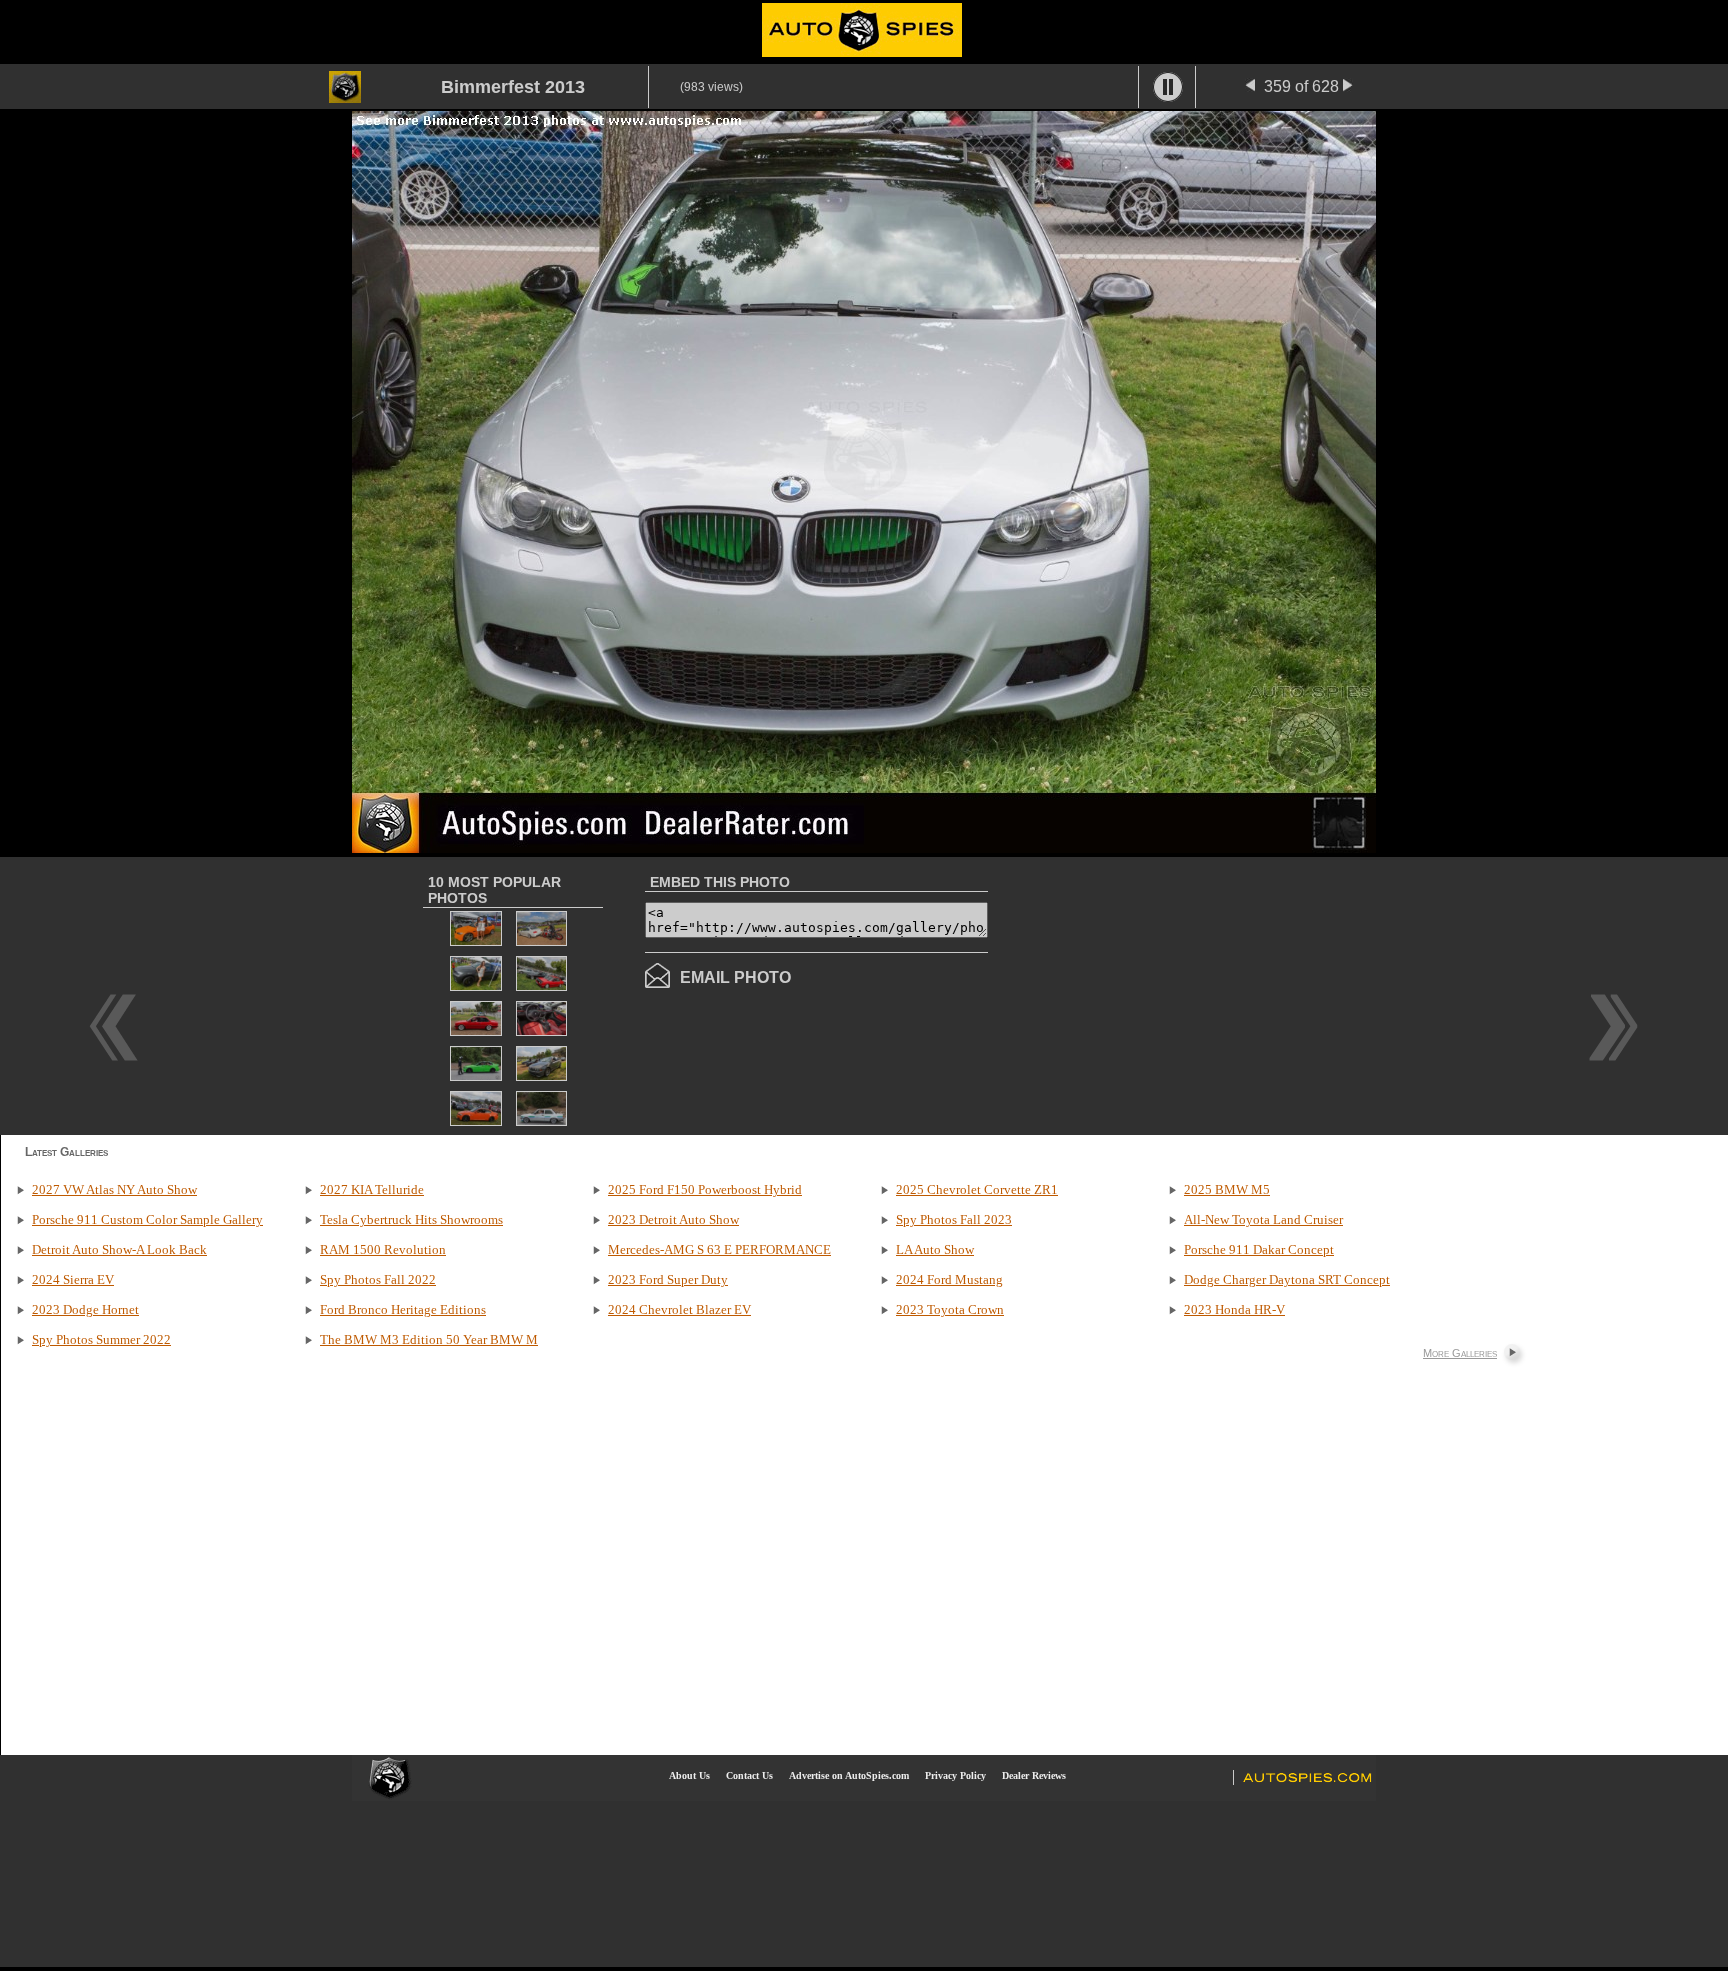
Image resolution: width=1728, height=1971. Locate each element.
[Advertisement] (1156, 994)
